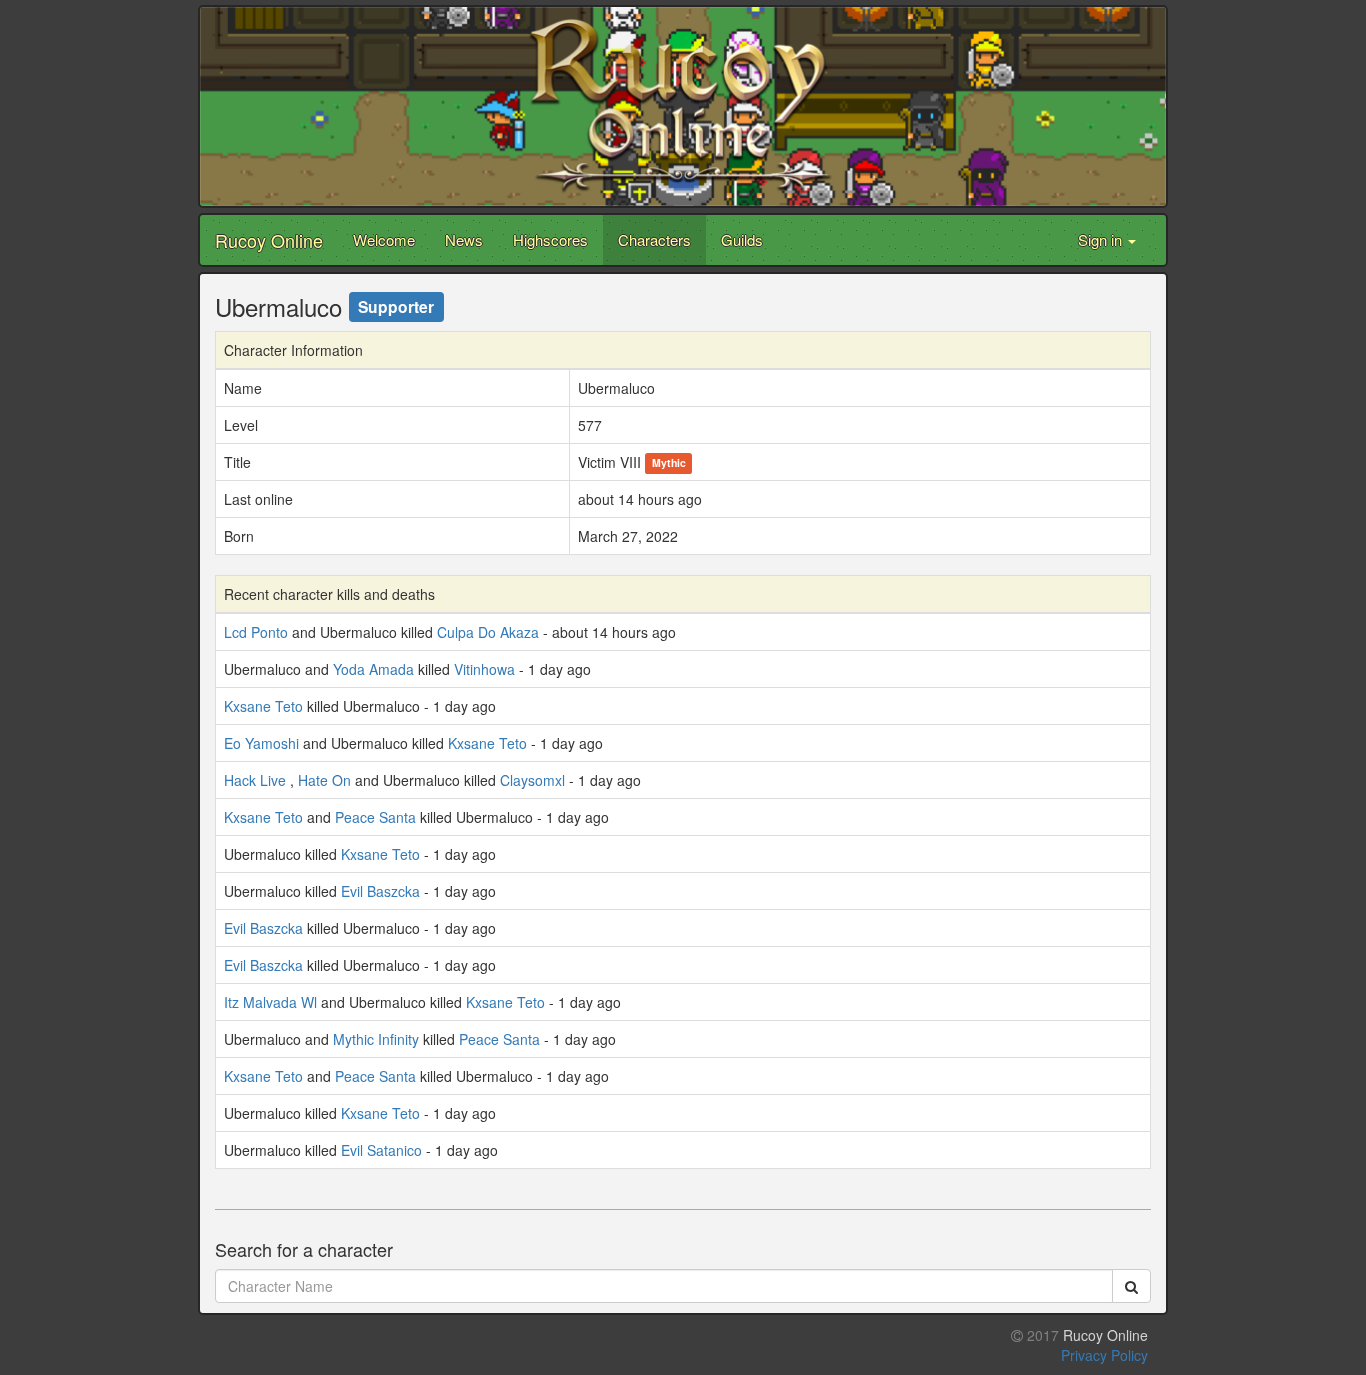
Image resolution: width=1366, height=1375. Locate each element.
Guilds (742, 239)
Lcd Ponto (256, 632)
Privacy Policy (1104, 1355)
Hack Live (255, 780)
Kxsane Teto (263, 706)
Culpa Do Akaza (488, 632)
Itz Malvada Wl (270, 1002)
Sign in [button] (1102, 239)
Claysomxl (532, 780)
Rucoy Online (269, 240)
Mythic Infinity (376, 1039)
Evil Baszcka (380, 891)
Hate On (324, 780)
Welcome (384, 239)
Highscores (550, 239)
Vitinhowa (484, 669)
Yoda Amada (373, 669)
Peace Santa (375, 817)
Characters (654, 239)
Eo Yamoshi (261, 743)
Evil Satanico (381, 1150)
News (464, 239)
